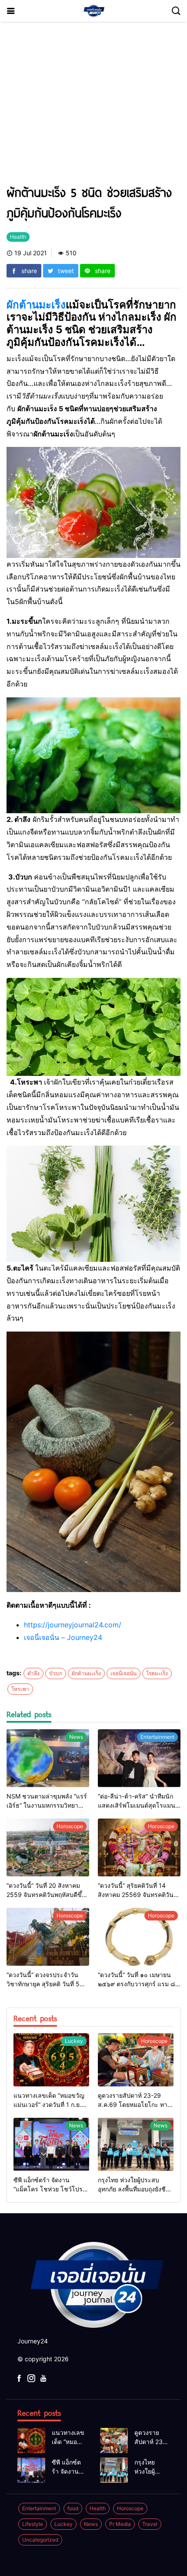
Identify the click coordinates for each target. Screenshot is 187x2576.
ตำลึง (33, 1673)
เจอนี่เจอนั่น (124, 1673)
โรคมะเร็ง (157, 1673)
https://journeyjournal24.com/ (73, 1625)
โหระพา (20, 1689)
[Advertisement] (93, 107)
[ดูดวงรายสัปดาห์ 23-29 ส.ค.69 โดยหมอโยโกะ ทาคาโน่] (136, 2060)
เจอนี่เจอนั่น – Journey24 (63, 1637)
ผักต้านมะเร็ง (36, 305)
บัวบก (56, 1673)
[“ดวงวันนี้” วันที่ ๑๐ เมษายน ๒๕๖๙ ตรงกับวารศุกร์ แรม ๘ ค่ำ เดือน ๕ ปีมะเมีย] (139, 1937)
